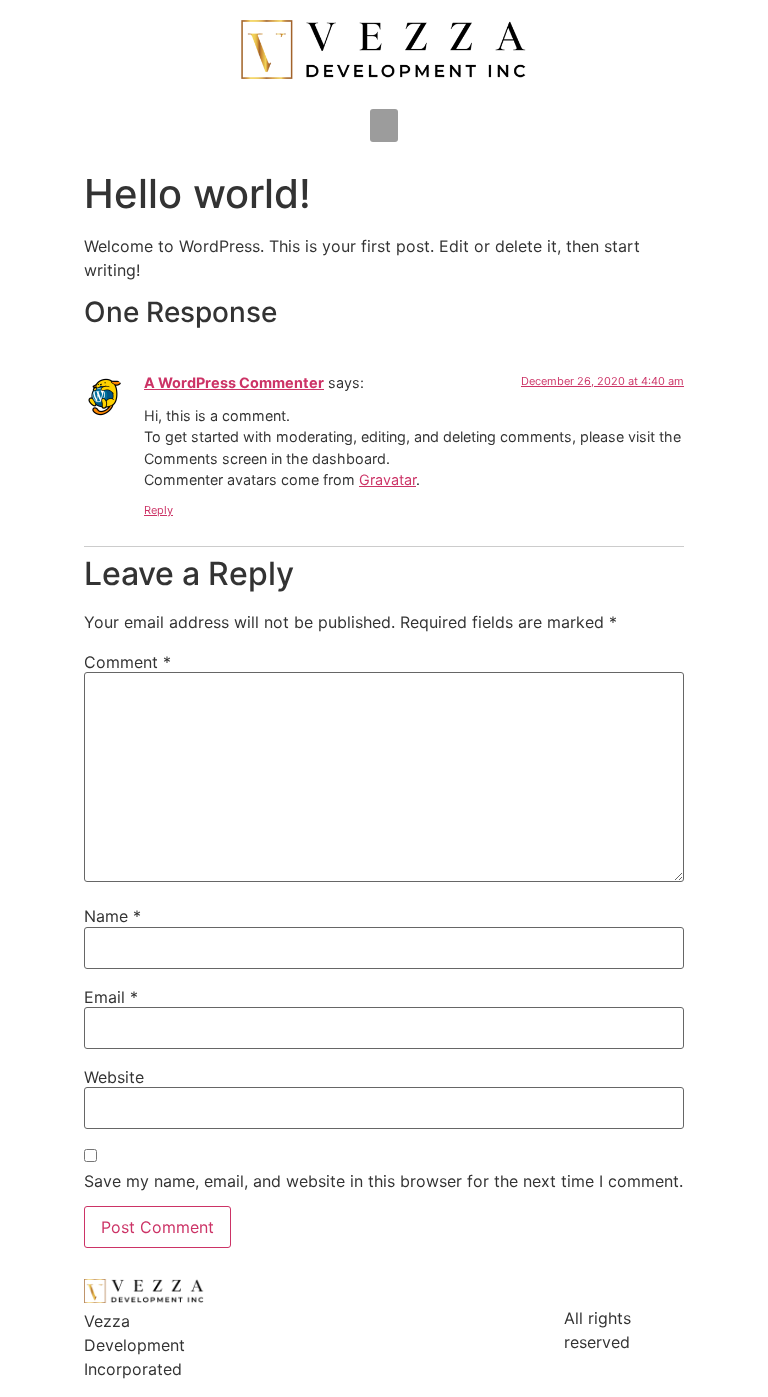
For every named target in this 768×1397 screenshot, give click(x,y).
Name (112, 916)
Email (111, 997)
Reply (158, 510)
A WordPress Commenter (234, 382)
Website (114, 1077)
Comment (127, 662)
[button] (384, 125)
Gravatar (387, 479)
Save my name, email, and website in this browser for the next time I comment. (383, 1181)
